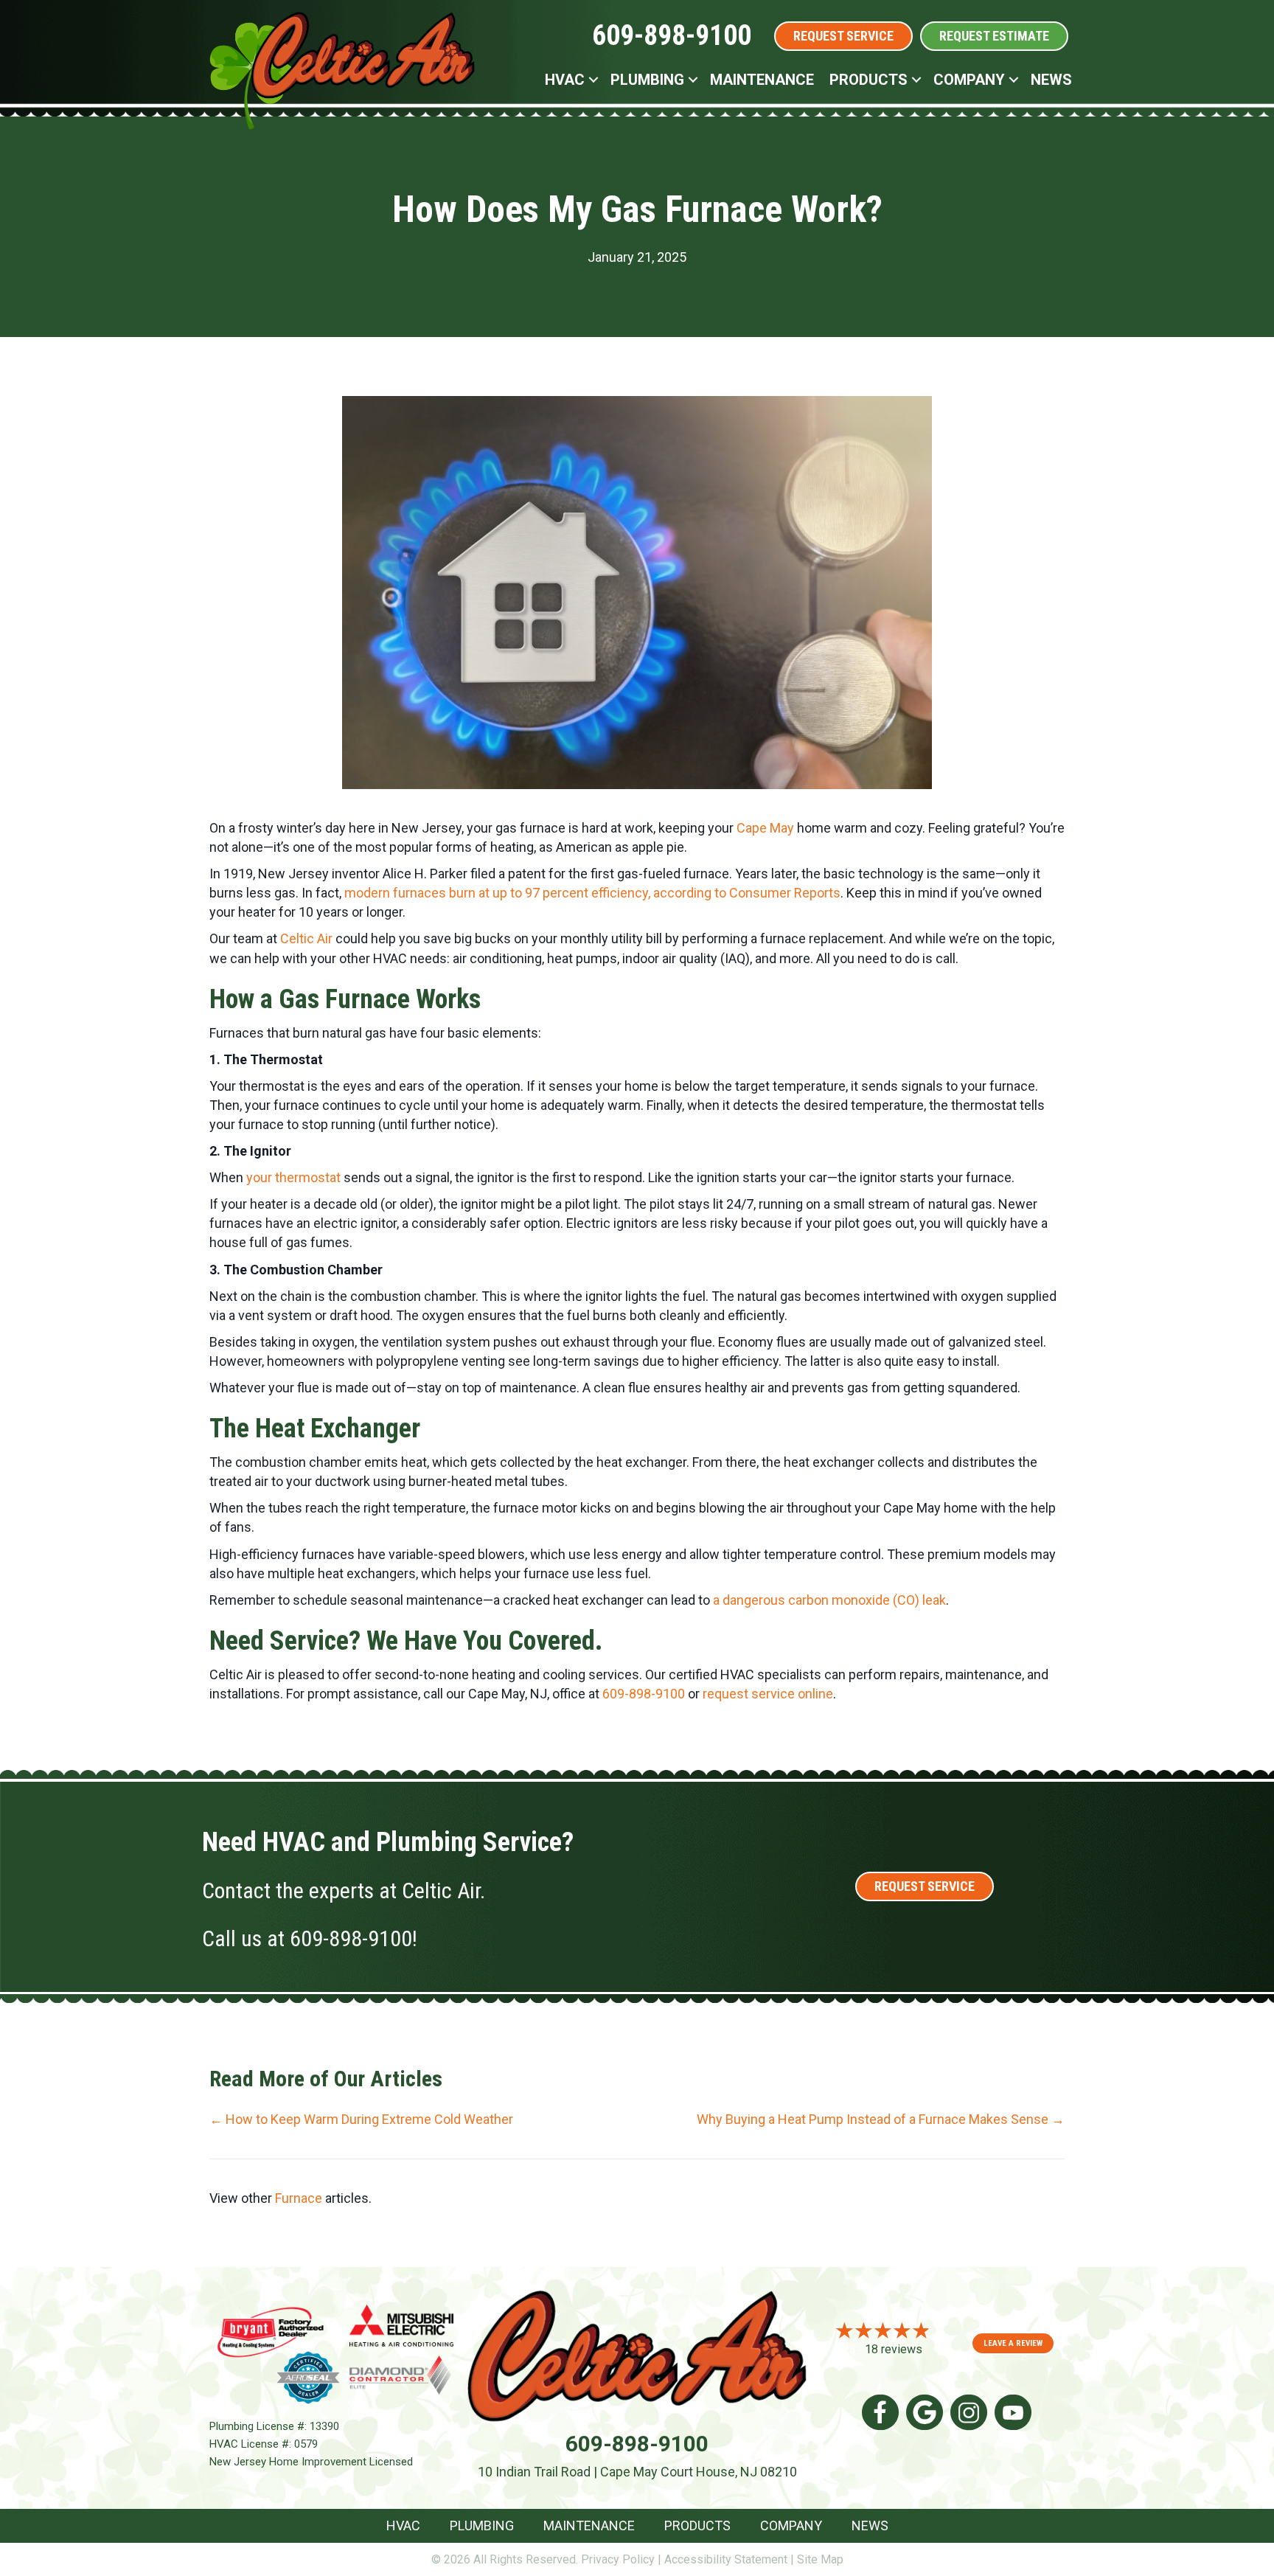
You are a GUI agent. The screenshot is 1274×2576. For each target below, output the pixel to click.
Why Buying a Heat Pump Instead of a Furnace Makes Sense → (881, 2119)
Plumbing (647, 80)
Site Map (820, 2559)
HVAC (565, 80)
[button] (594, 80)
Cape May (765, 828)
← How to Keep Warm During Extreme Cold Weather (361, 2119)
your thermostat (295, 1177)
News (1051, 80)
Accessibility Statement (726, 2559)
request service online (768, 1694)
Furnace (299, 2198)
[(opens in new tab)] (270, 2331)
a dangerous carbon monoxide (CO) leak (829, 1600)
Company (969, 80)
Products (869, 80)
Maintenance (762, 80)
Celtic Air (308, 938)
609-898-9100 (672, 35)
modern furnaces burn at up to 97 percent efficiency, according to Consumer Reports (592, 893)
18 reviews (894, 2349)
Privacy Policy (618, 2559)
